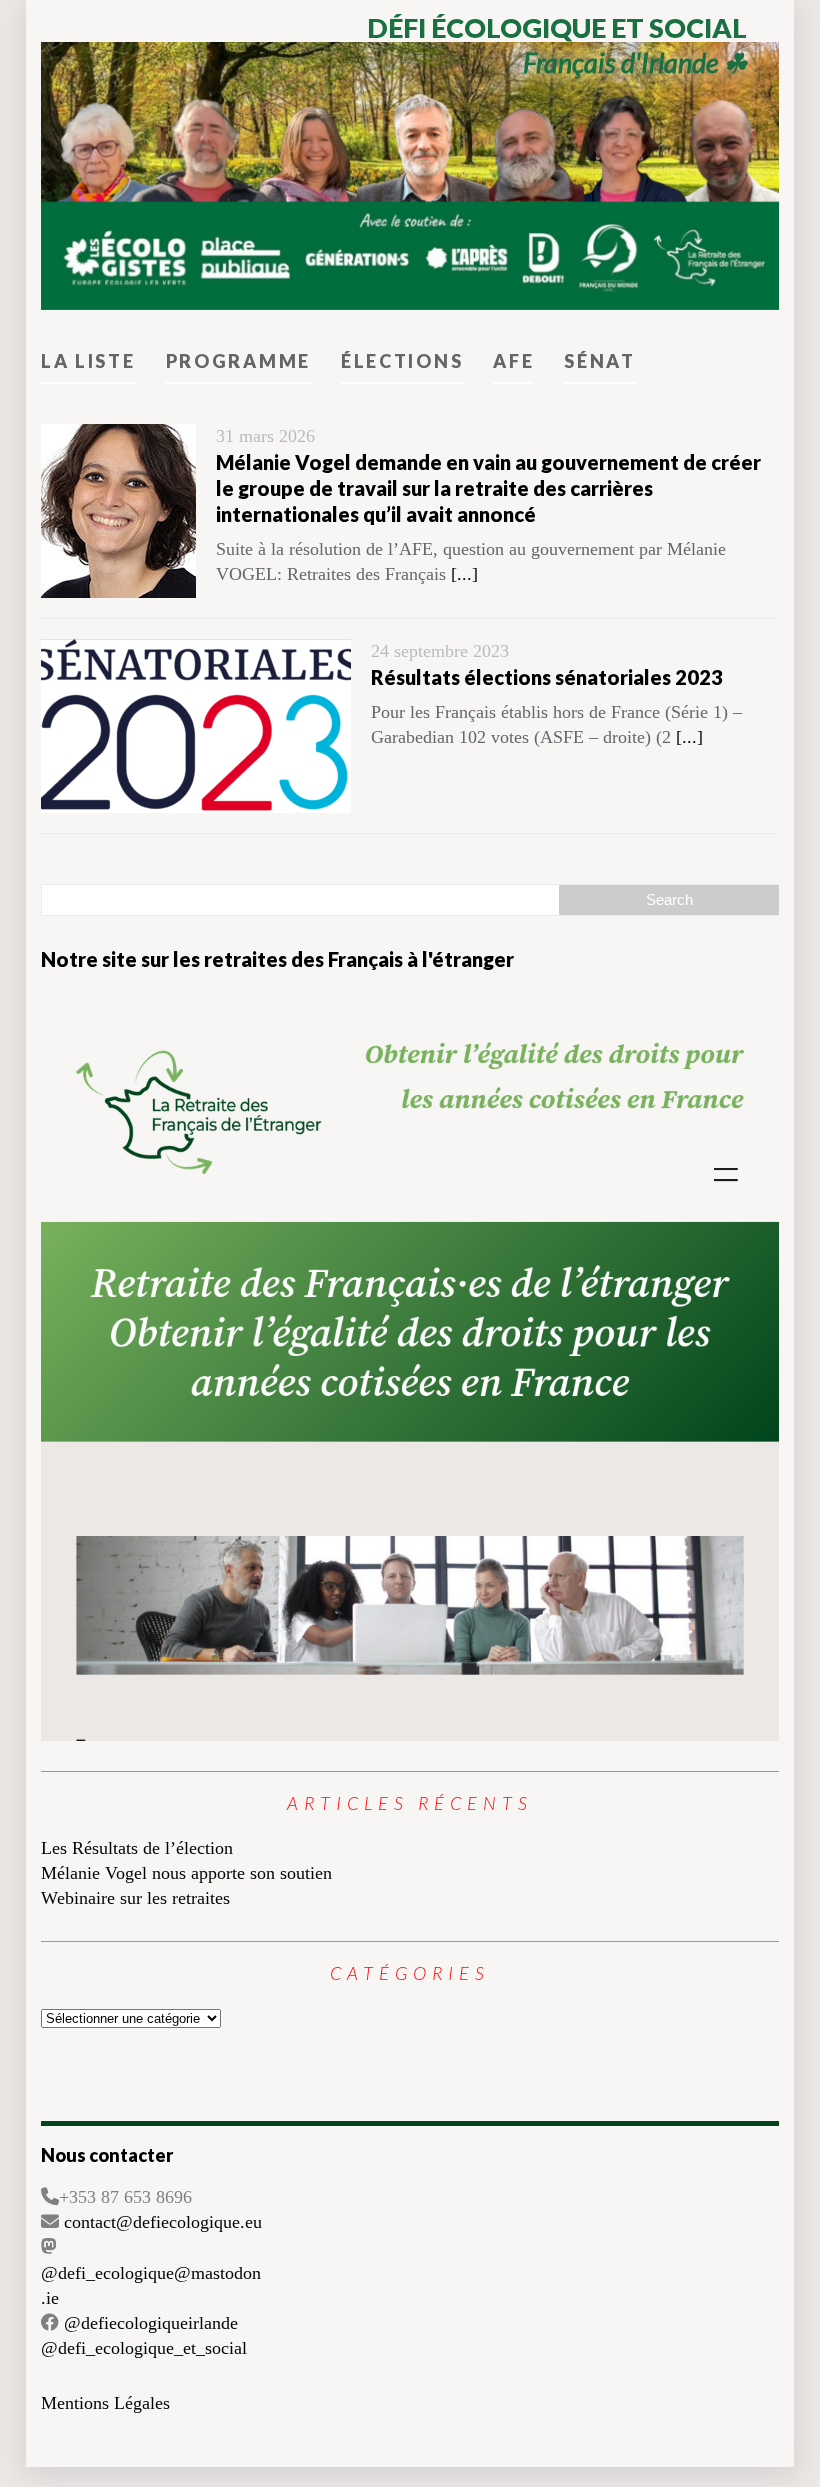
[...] (464, 574)
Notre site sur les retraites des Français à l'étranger (277, 959)
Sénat (600, 361)
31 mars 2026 (265, 436)
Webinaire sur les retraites (135, 1898)
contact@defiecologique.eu (163, 2222)
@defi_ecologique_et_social (144, 2348)
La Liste (88, 361)
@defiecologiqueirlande (151, 2323)
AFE (513, 361)
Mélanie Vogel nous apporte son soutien (186, 1873)
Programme (238, 361)
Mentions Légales (105, 2403)
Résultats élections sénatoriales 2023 (547, 677)
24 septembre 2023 (440, 651)
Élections (402, 361)
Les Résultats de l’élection (137, 1848)
